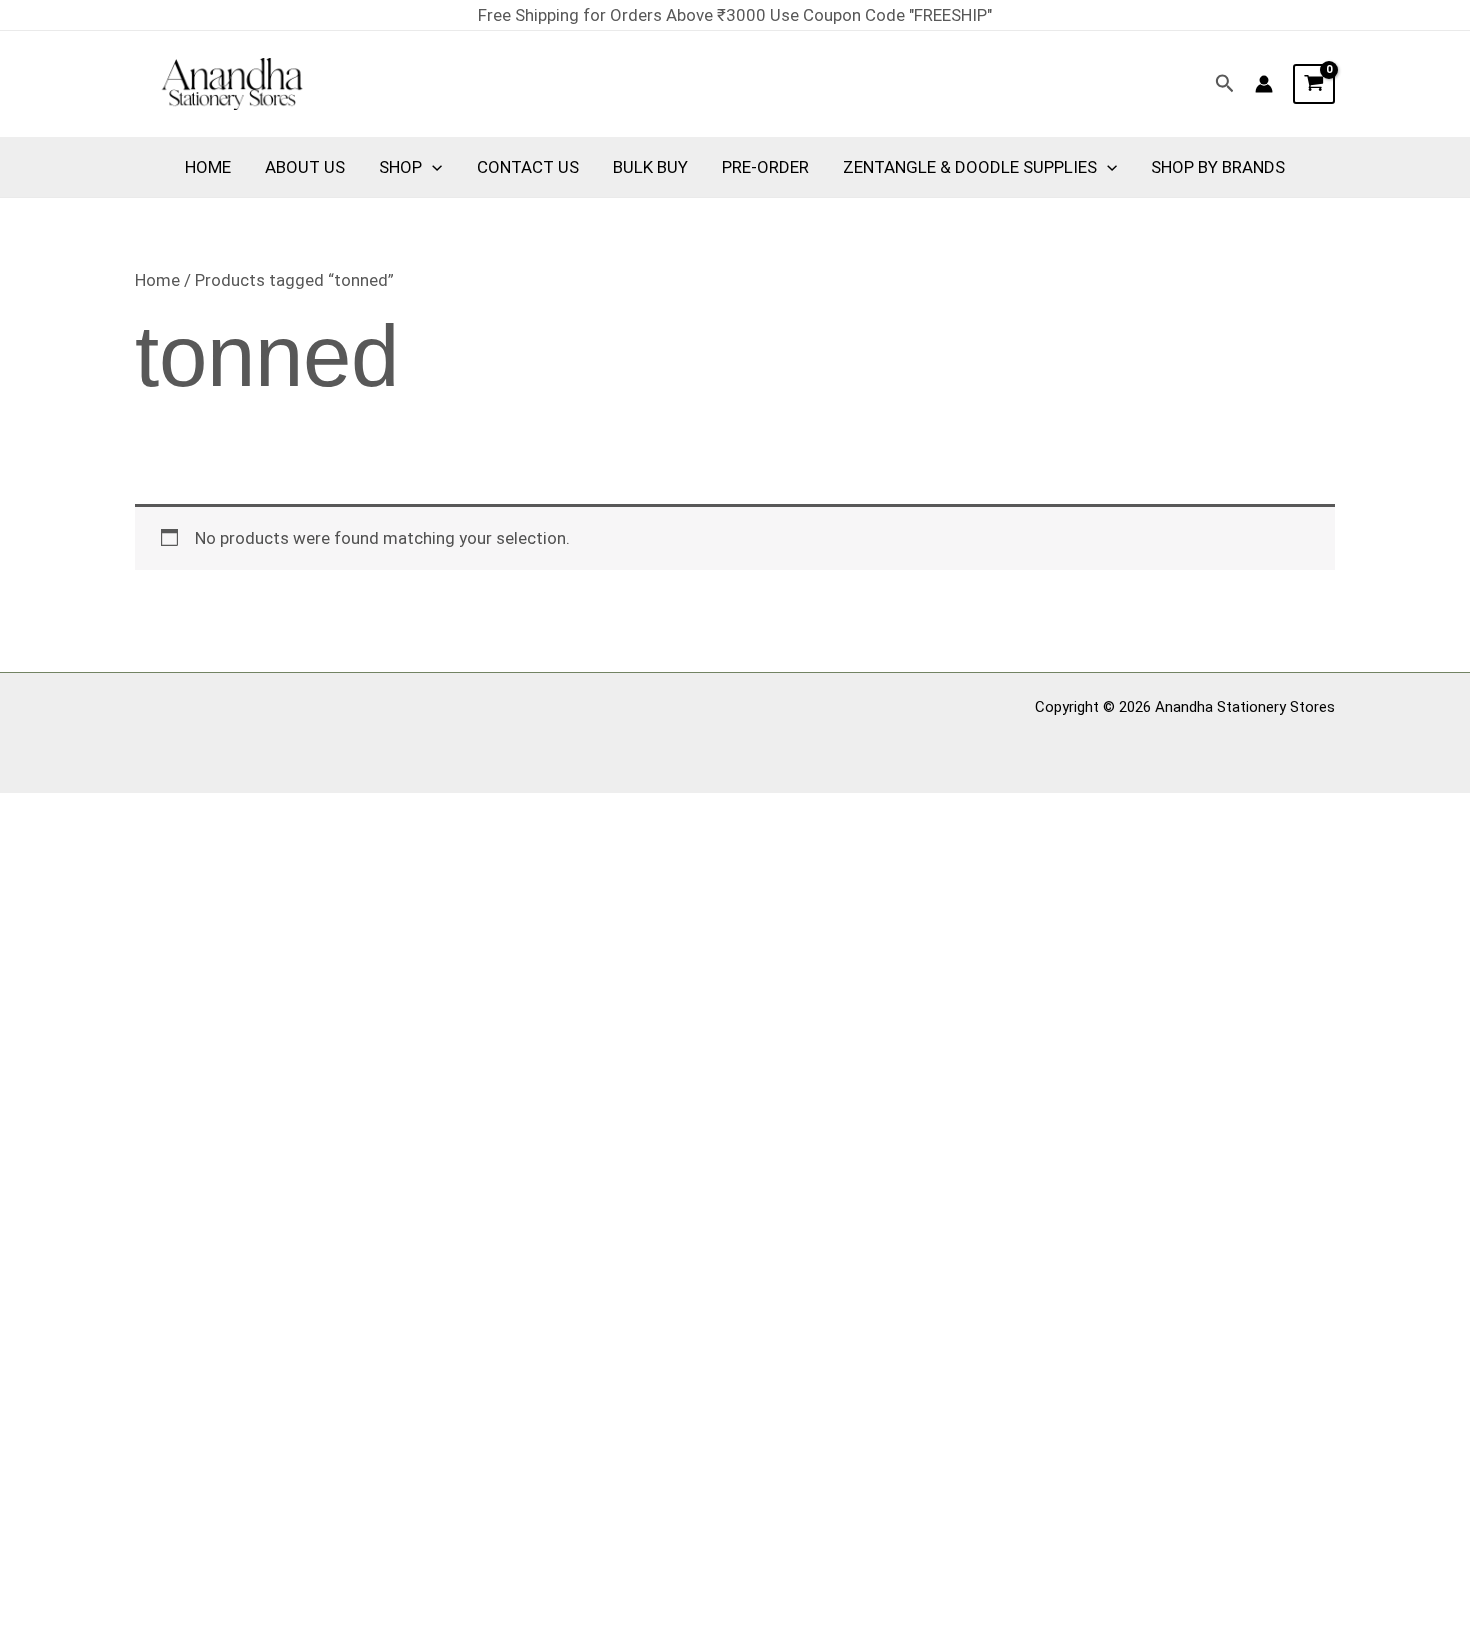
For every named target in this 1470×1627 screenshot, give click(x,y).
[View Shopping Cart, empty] (1314, 84)
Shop (400, 167)
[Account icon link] (1264, 84)
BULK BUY (650, 167)
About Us (305, 167)
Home (208, 167)
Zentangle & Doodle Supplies (970, 167)
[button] (1225, 84)
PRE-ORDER (765, 167)
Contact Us (528, 167)
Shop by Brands (1218, 167)
